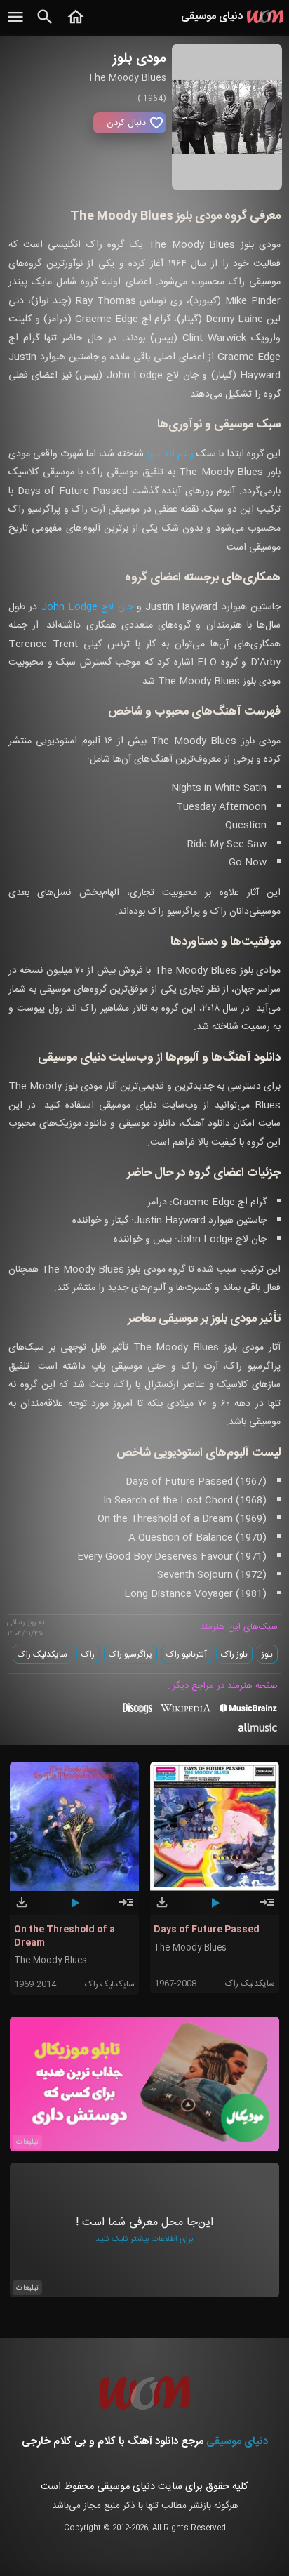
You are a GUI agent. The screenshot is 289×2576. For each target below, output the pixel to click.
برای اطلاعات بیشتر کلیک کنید (144, 2239)
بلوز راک (234, 1654)
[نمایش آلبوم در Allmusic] (258, 1729)
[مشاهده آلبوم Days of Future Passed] (267, 1908)
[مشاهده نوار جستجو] (45, 25)
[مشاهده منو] (15, 25)
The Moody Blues (51, 1961)
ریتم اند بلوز (170, 454)
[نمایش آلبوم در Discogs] (137, 1713)
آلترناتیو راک (187, 1654)
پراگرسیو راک (130, 1654)
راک (88, 1654)
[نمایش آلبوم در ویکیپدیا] (186, 1713)
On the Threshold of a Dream (65, 1936)
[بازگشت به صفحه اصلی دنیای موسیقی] (76, 25)
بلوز (267, 1654)
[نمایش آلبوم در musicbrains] (249, 1711)
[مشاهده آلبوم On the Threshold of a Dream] (126, 1908)
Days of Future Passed (207, 1930)
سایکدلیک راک (42, 1654)
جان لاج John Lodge (87, 607)
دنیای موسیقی (237, 2442)
